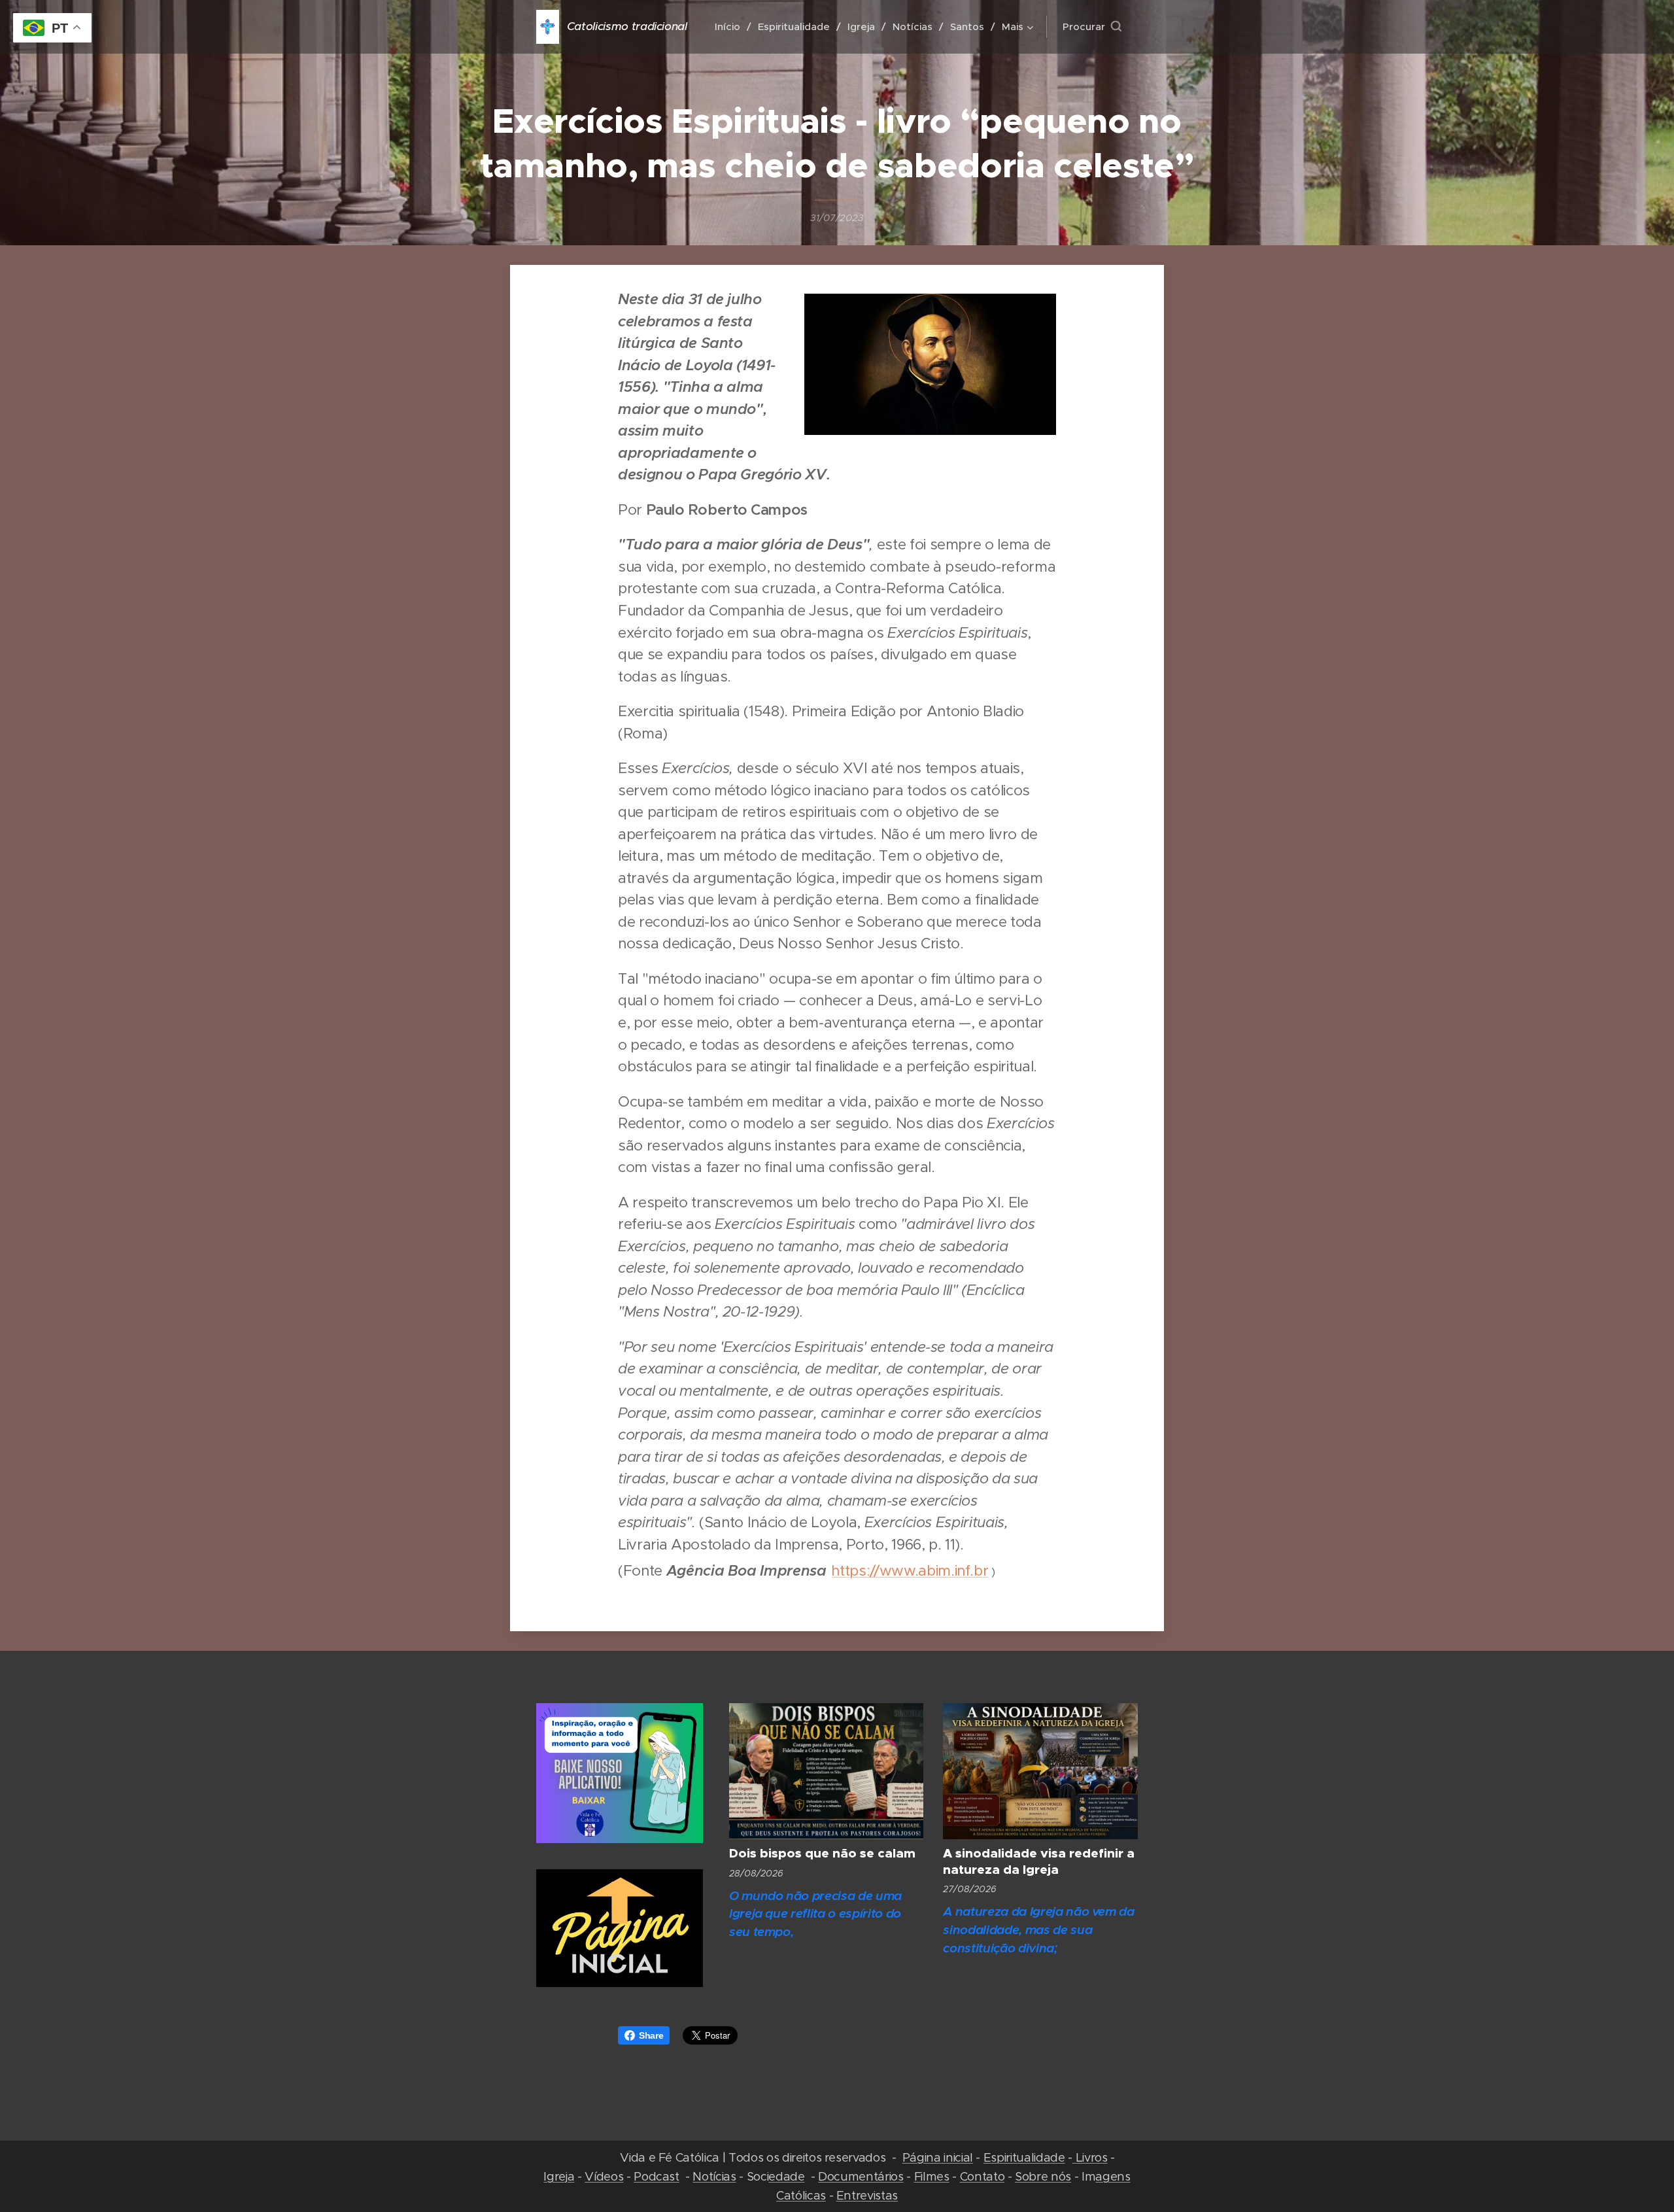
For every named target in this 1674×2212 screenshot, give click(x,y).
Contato (982, 2176)
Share (651, 2035)
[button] (1092, 27)
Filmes (932, 2176)
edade (786, 2176)
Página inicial (938, 2157)
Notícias (714, 2176)
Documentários (861, 2176)
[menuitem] (731, 27)
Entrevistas (867, 2195)
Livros (1090, 2157)
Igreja (559, 2176)
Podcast (657, 2176)
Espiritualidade (1024, 2157)
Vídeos (604, 2176)
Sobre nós (1043, 2176)
